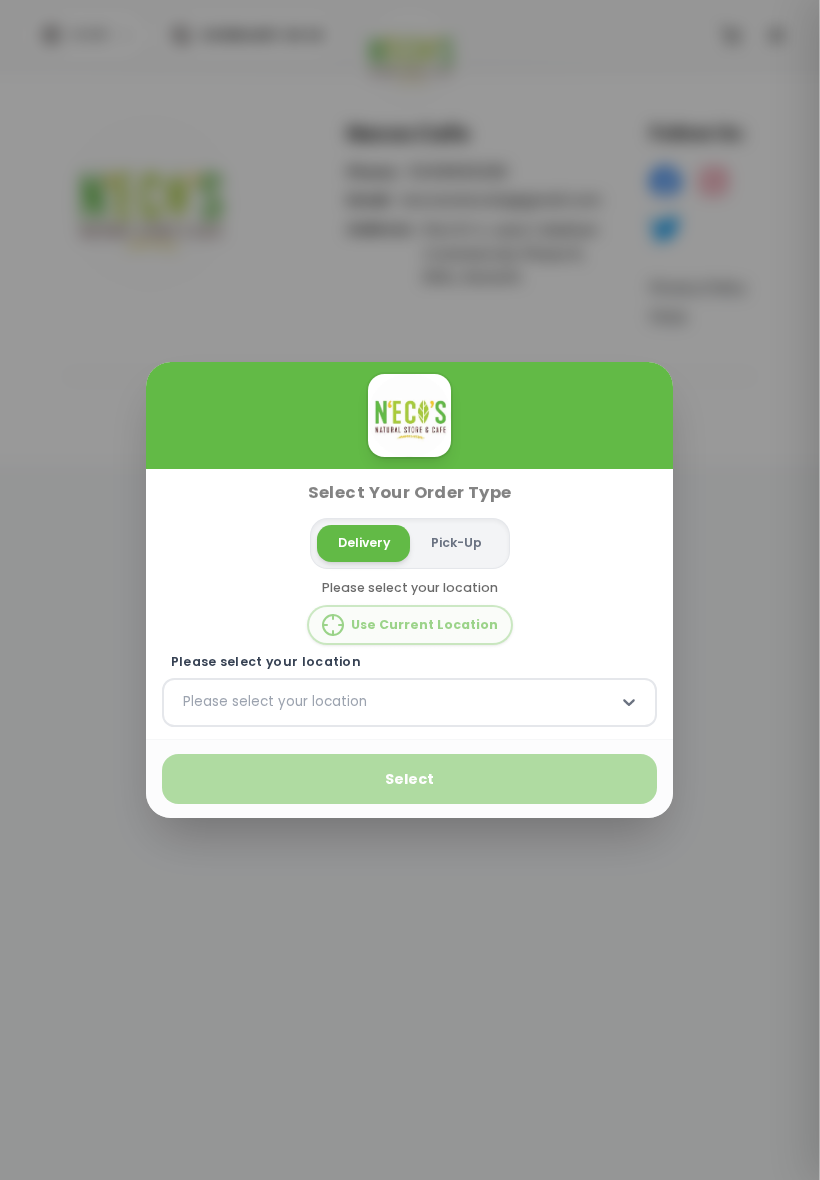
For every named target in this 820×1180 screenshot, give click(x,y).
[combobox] (185, 702)
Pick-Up (456, 542)
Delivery (364, 542)
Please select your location (266, 662)
